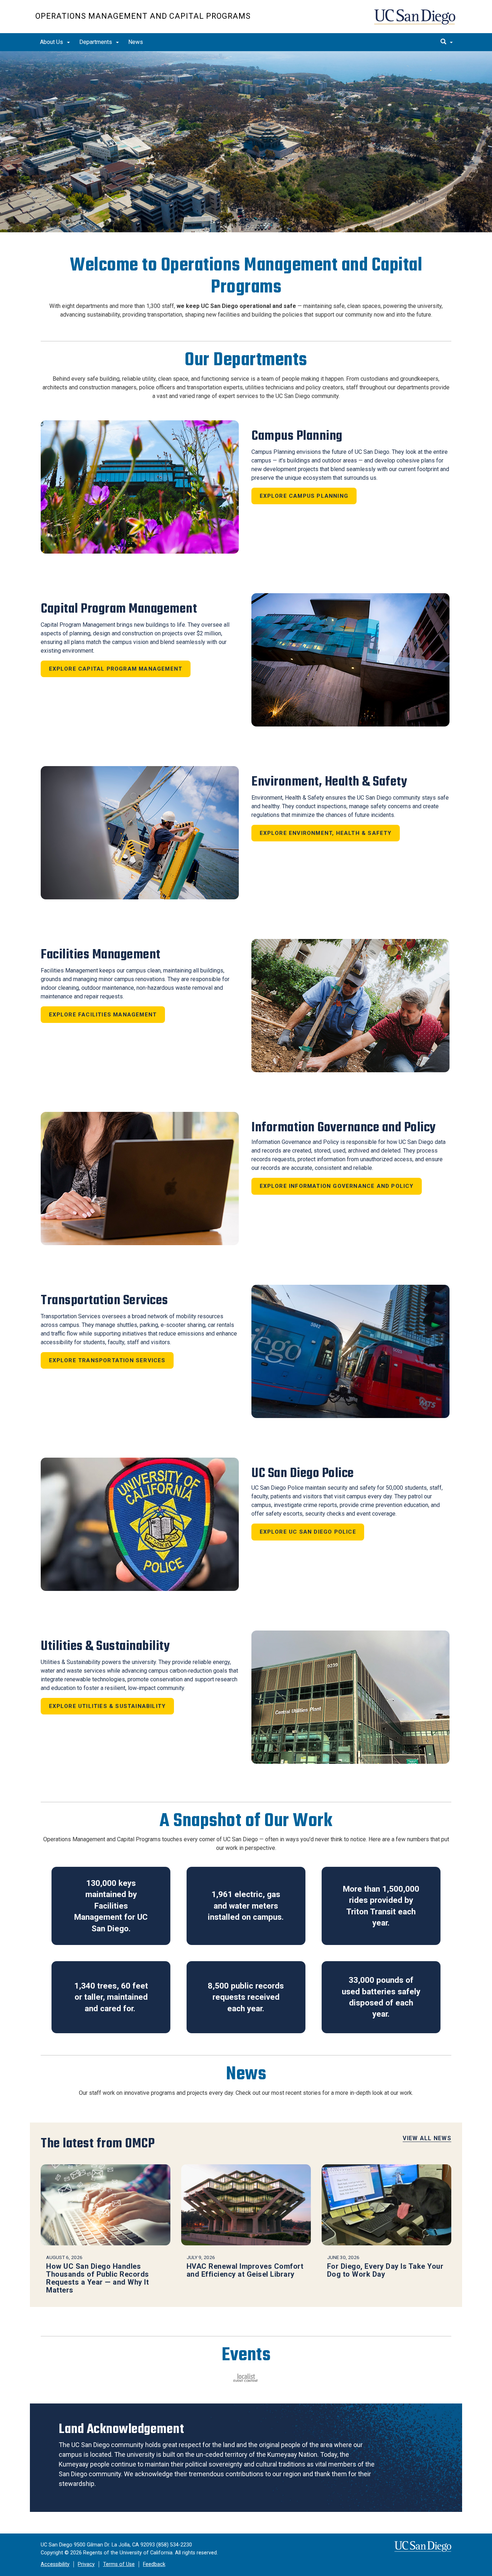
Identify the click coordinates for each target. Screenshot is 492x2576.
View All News (427, 2138)
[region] (246, 142)
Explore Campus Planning (304, 496)
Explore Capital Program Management (116, 669)
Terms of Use (119, 2564)
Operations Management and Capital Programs (143, 16)
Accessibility (55, 2564)
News (136, 42)
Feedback (154, 2564)
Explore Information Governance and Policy (337, 1186)
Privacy (86, 2564)
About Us (52, 42)
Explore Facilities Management (103, 1015)
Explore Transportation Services (107, 1360)
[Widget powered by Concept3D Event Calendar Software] (246, 2378)
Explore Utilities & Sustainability (108, 1706)
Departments (96, 42)
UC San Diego (415, 20)
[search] (447, 42)
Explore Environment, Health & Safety (326, 833)
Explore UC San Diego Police (308, 1532)
